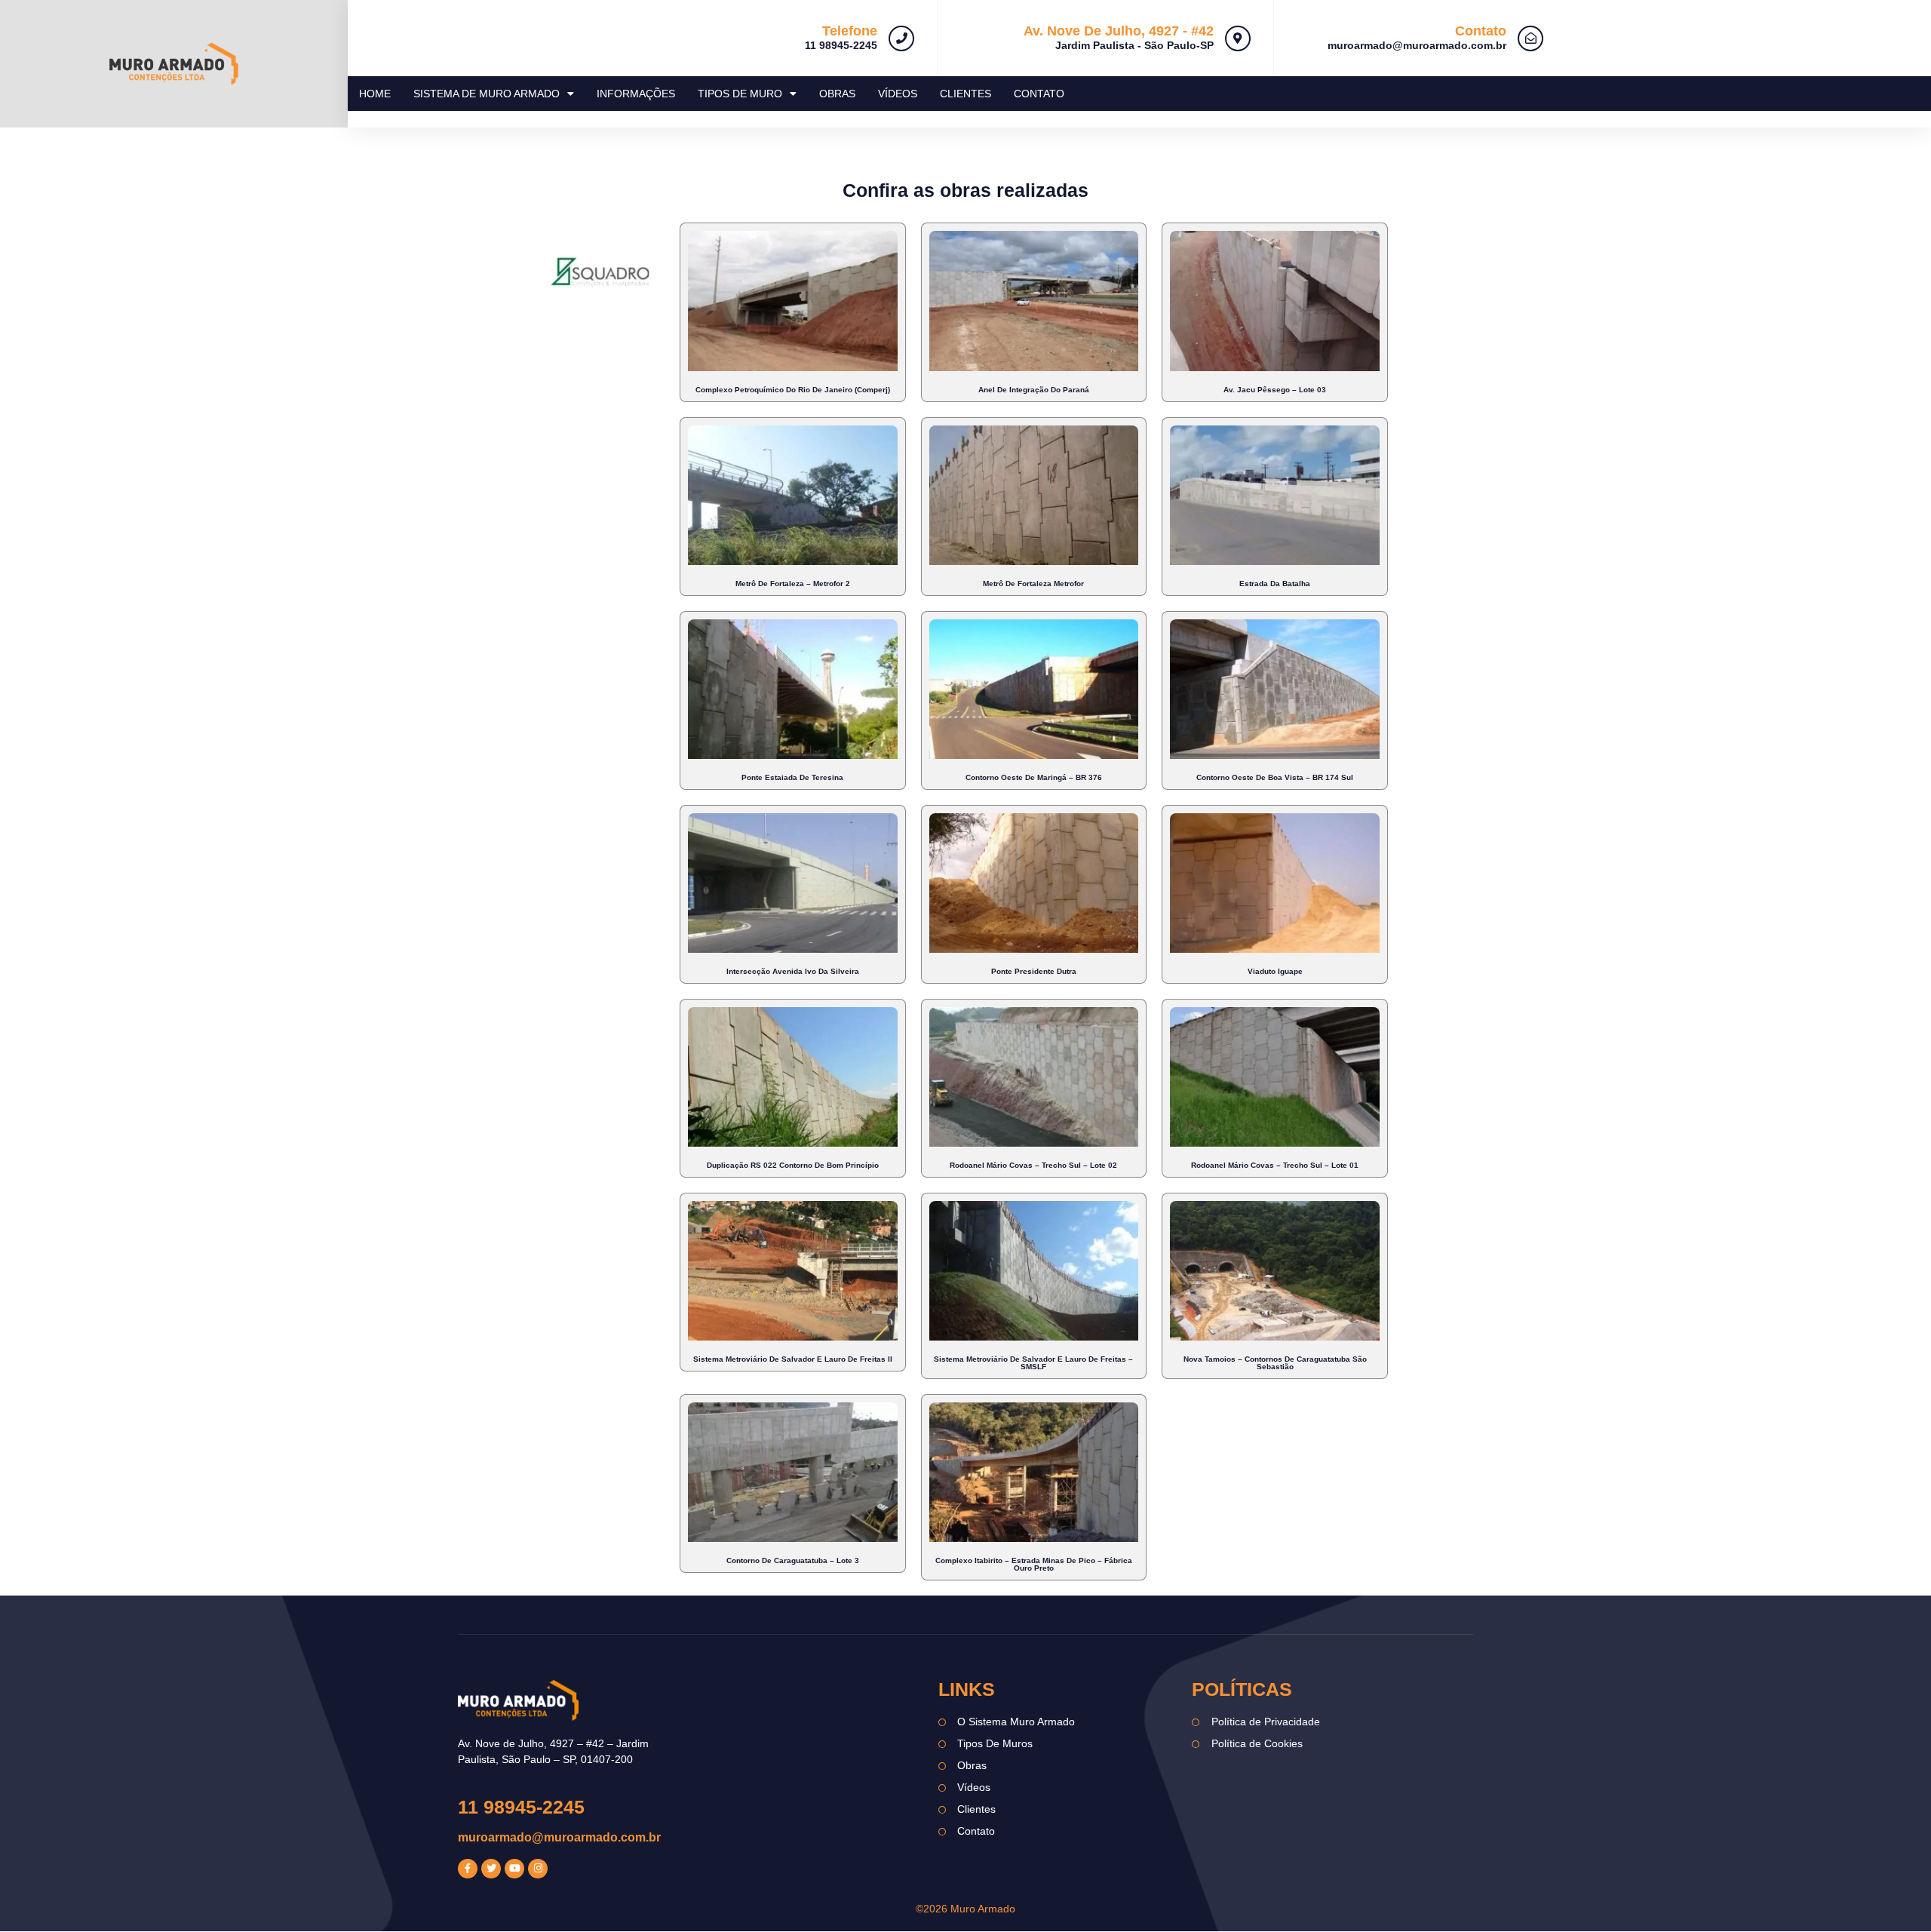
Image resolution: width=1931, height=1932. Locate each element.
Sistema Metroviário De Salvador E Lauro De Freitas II (793, 1359)
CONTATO (1039, 94)
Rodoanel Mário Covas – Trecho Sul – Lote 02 (1033, 1165)
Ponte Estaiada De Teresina (792, 777)
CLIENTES (965, 94)
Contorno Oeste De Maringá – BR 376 (1034, 777)
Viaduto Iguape (1275, 971)
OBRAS (837, 94)
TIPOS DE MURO (740, 94)
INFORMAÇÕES (636, 94)
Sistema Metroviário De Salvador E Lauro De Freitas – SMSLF (1033, 1363)
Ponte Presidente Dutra (1034, 971)
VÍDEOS (898, 94)
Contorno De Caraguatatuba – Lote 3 (793, 1560)
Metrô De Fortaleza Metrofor (1033, 584)
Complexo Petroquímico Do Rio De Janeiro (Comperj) (793, 390)
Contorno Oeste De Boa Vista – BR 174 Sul (1275, 777)
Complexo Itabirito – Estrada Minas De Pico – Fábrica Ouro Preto (1034, 1564)
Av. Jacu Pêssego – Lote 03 (1275, 390)
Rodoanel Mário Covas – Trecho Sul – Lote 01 (1275, 1165)
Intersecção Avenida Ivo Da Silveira (793, 971)
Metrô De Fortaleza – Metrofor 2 (793, 584)
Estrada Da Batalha (1275, 584)
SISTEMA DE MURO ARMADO (487, 94)
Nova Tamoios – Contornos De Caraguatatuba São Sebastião (1275, 1363)
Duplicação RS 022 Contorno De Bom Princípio (793, 1165)
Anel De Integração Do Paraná (1034, 390)
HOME (375, 94)
